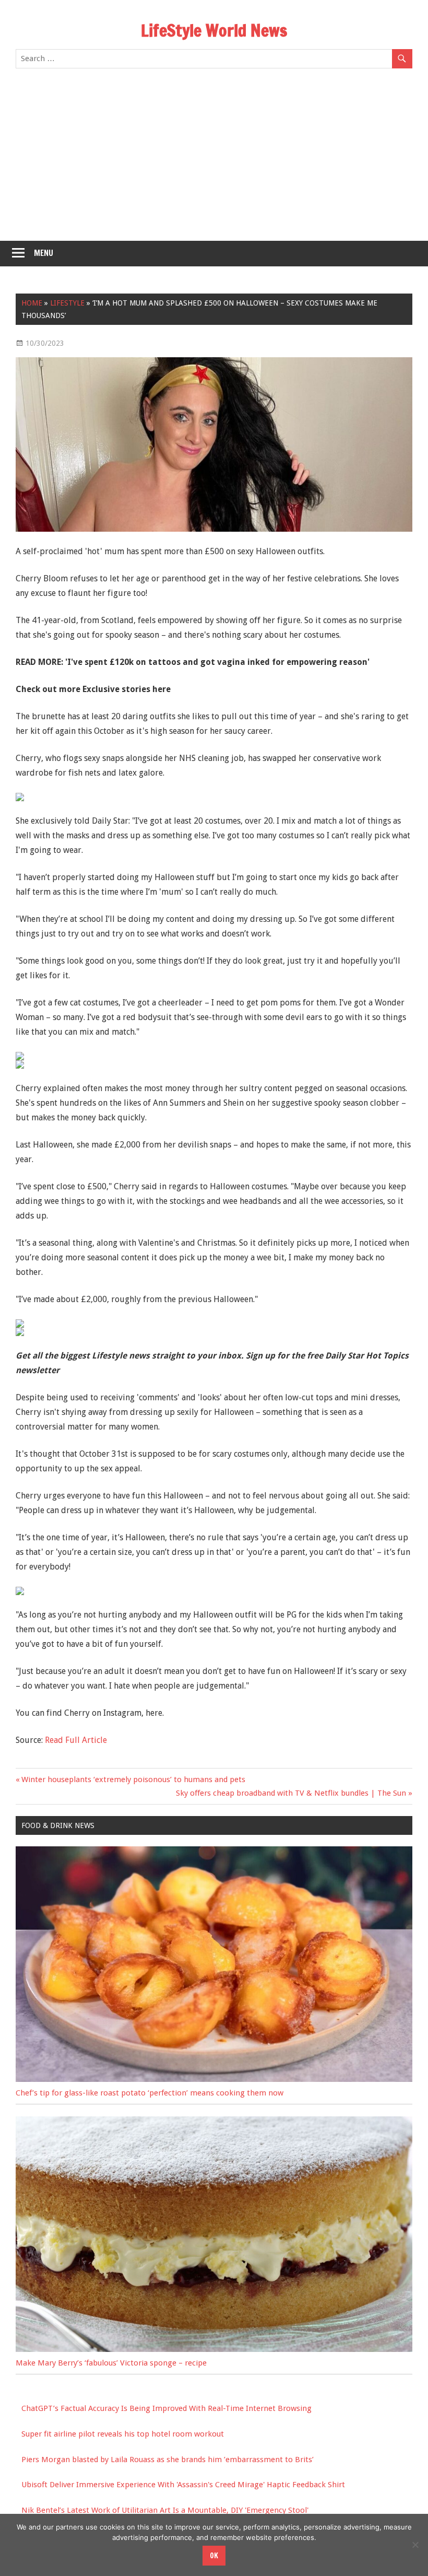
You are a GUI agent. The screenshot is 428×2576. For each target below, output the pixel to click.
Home (32, 303)
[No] (415, 2545)
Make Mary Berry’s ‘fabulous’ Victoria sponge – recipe (111, 2363)
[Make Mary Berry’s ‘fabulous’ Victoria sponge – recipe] (214, 2349)
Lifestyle (67, 303)
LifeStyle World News (214, 30)
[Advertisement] (214, 162)
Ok (214, 2556)
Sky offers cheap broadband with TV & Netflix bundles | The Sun (291, 1793)
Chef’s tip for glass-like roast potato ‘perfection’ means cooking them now (150, 2093)
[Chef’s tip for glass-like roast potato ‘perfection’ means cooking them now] (214, 2079)
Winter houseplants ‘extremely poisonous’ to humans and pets (133, 1779)
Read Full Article (76, 1740)
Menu (44, 253)
